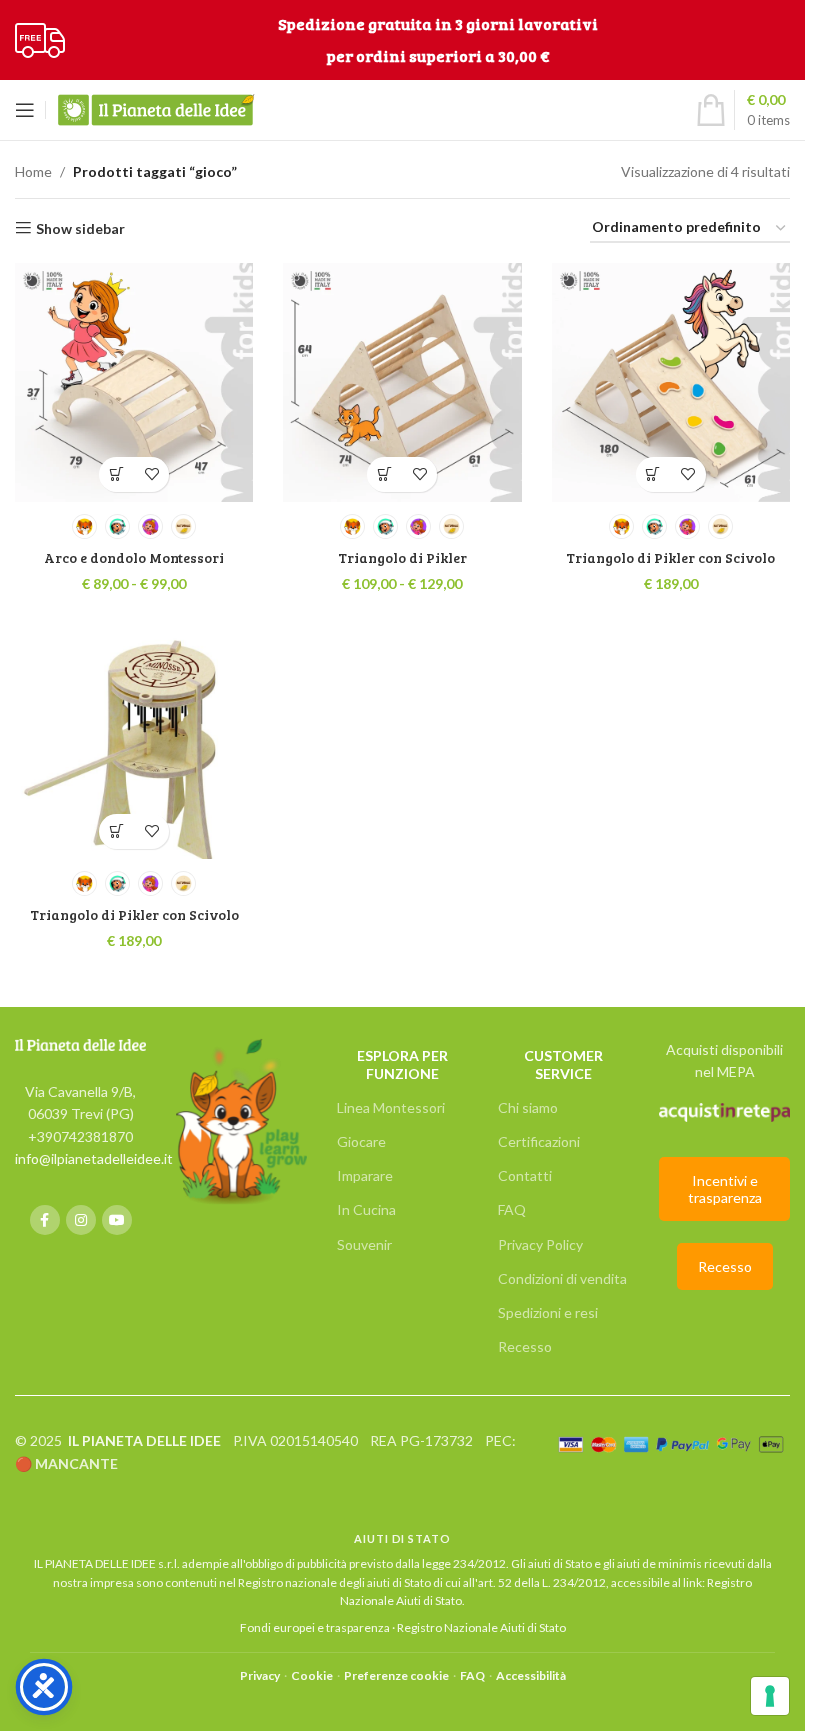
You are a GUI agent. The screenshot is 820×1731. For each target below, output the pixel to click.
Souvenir (364, 1244)
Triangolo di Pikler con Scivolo (670, 557)
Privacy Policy (540, 1244)
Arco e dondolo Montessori (134, 557)
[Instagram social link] (81, 1220)
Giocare (361, 1141)
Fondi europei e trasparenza (315, 1627)
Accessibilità (531, 1675)
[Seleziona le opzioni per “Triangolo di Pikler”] (384, 474)
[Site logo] (40, 38)
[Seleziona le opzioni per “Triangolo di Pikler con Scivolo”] (653, 474)
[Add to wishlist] (151, 474)
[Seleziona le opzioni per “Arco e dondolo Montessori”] (116, 474)
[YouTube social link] (117, 1220)
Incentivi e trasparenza (725, 1189)
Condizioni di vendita (562, 1278)
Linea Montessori (391, 1107)
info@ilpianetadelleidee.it (94, 1158)
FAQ (512, 1209)
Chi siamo (528, 1107)
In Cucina (366, 1209)
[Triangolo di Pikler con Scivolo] (671, 382)
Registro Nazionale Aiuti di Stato (481, 1627)
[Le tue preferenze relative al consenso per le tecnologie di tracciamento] (770, 1696)
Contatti (525, 1175)
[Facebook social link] (45, 1220)
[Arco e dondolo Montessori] (134, 382)
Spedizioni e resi (548, 1312)
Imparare (365, 1175)
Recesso (525, 1346)
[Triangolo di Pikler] (402, 382)
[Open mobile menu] (25, 110)
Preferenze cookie (396, 1675)
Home (33, 171)
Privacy (260, 1675)
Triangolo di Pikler (402, 557)
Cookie (312, 1675)
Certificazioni (539, 1141)
